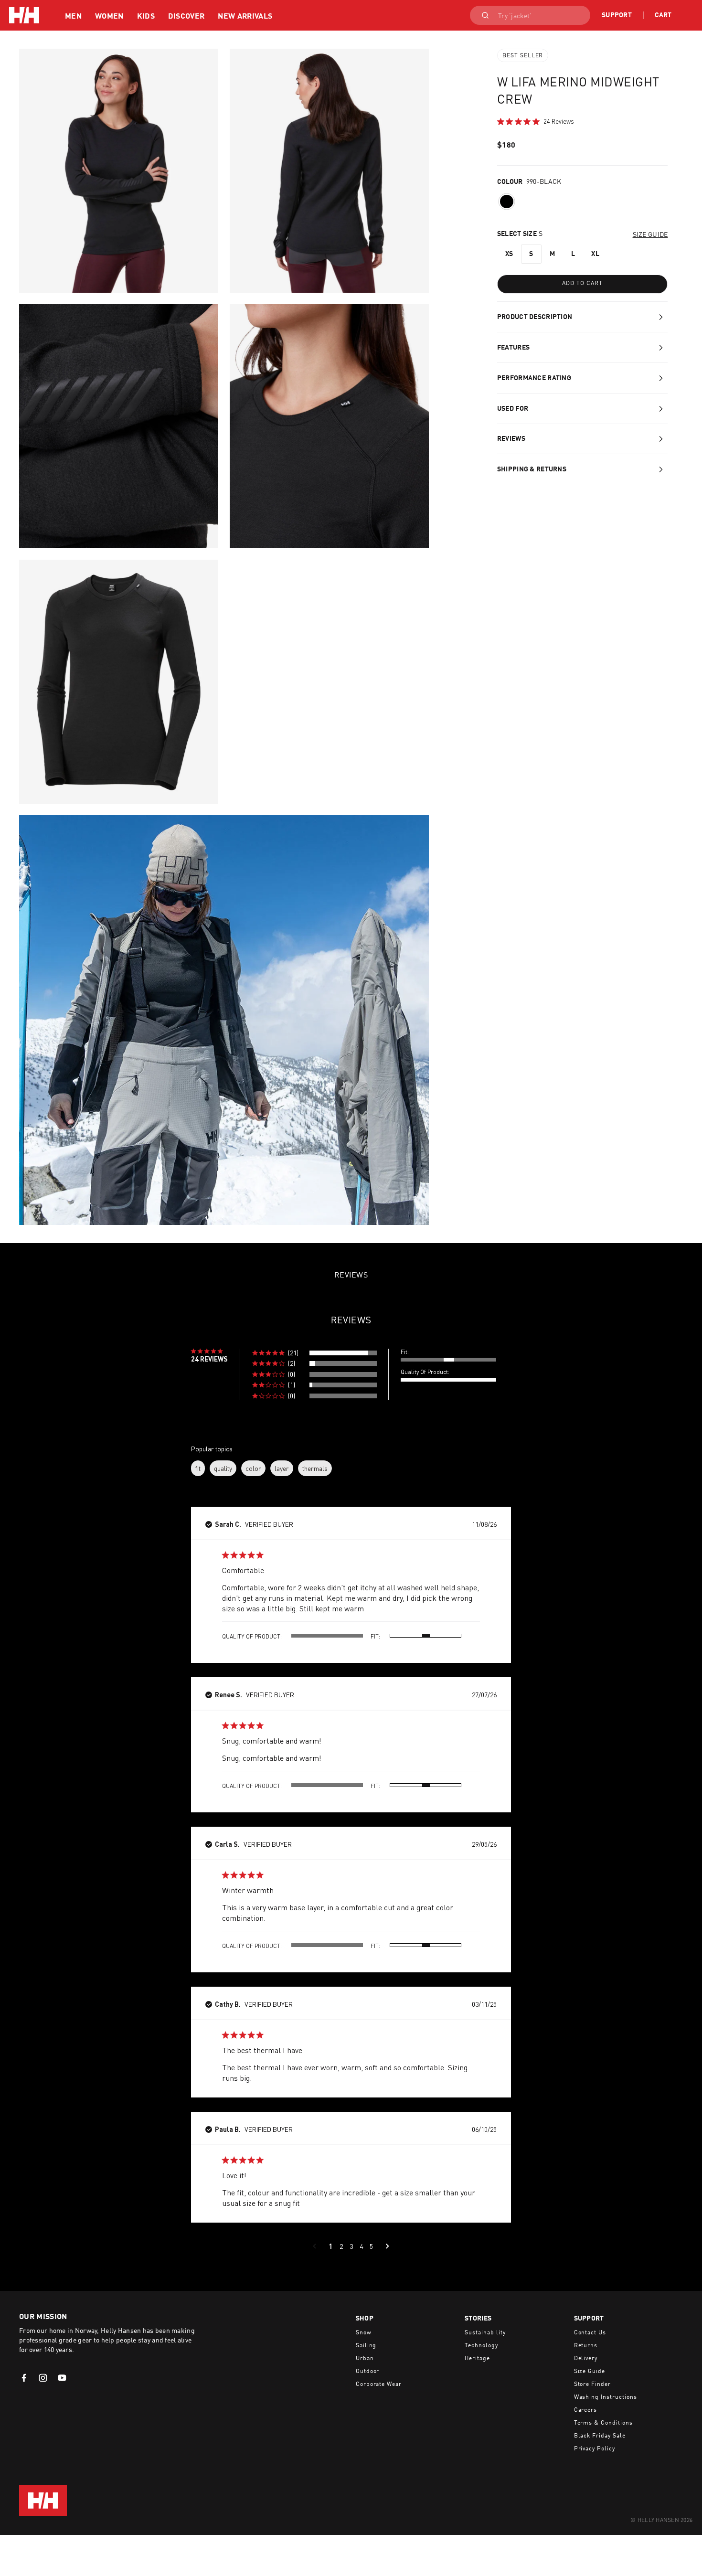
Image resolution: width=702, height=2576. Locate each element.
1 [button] (331, 2246)
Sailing (366, 2346)
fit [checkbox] (198, 1468)
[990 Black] (507, 202)
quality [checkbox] (223, 1468)
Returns (586, 2346)
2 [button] (341, 2246)
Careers (586, 2410)
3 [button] (351, 2246)
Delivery (586, 2359)
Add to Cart (582, 284)
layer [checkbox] (282, 1468)
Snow (364, 2333)
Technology (481, 2346)
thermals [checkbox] (315, 1468)
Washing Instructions (606, 2397)
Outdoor (368, 2372)
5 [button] (371, 2246)
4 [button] (361, 2246)
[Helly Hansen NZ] (24, 15)
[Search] (482, 15)
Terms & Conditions (603, 2423)
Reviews (511, 439)
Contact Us (590, 2333)
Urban (365, 2359)
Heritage (477, 2359)
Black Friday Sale (600, 2436)
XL (595, 254)
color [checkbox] (253, 1468)
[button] (314, 1353)
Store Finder (593, 2384)
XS (509, 254)
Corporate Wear (379, 2384)
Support (617, 15)
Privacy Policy (595, 2449)
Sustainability (485, 2333)
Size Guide (590, 2372)
